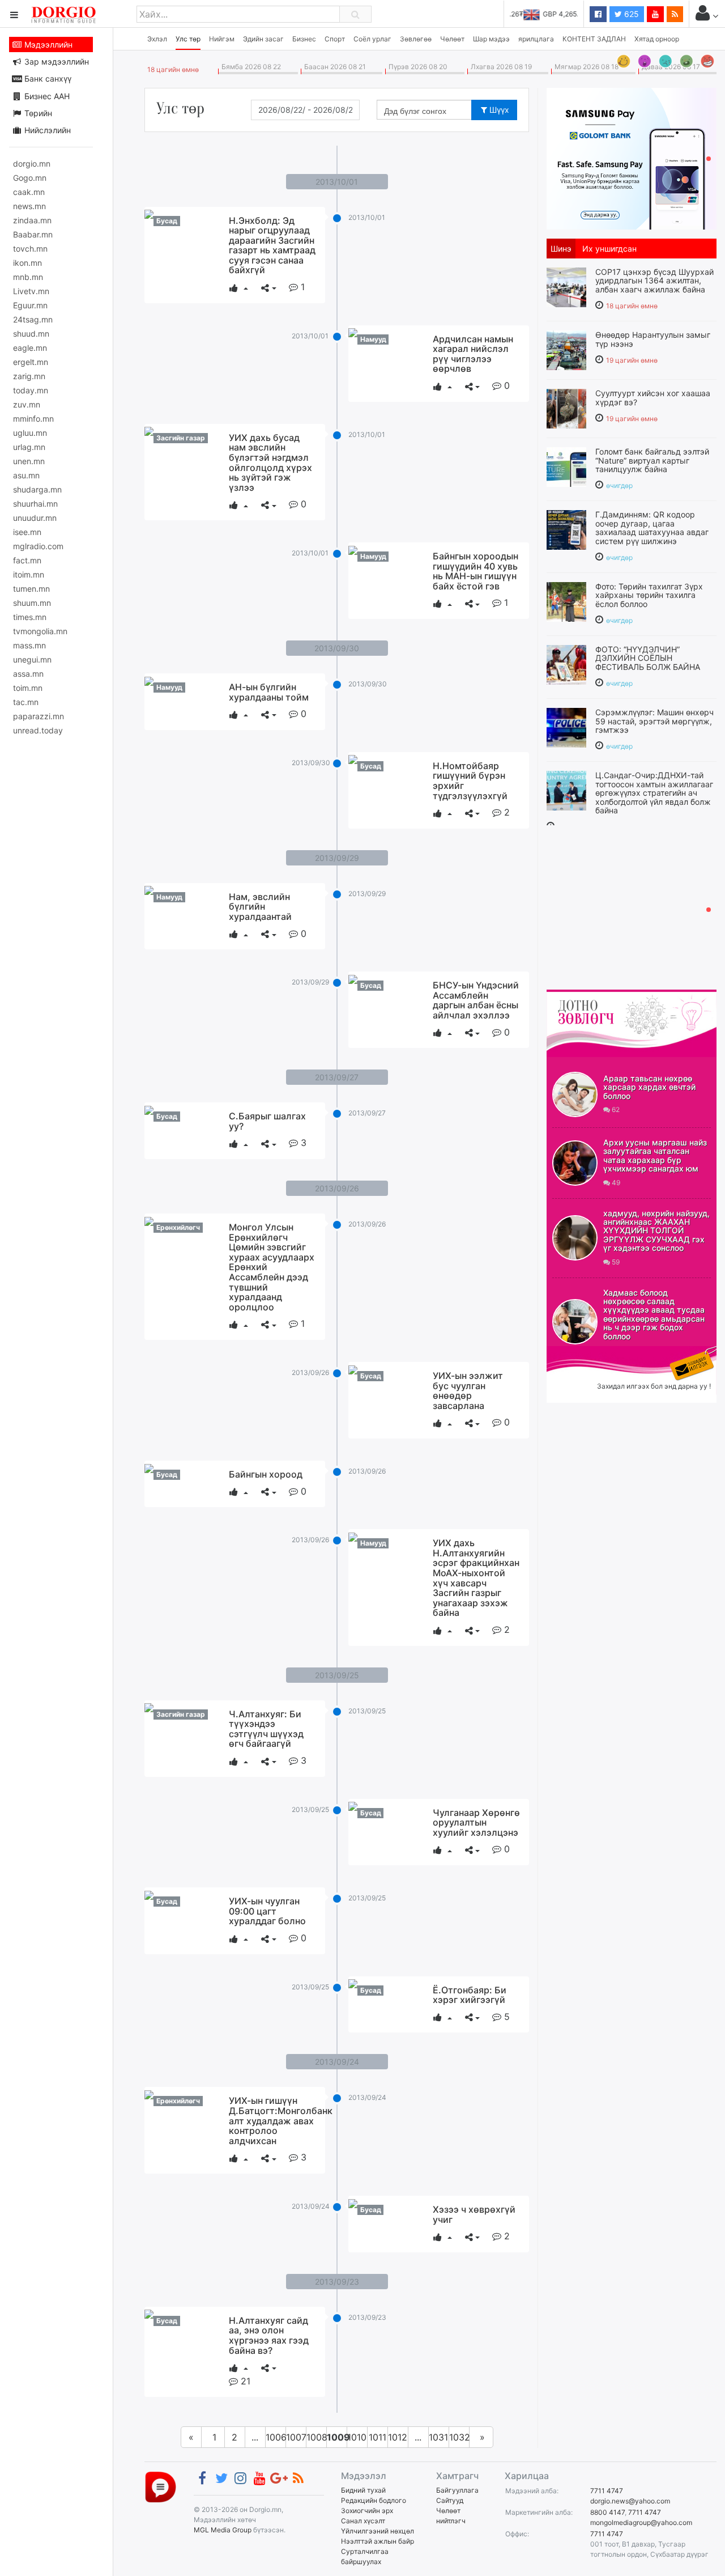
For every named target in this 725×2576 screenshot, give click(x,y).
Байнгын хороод (266, 1474)
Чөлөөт (452, 39)
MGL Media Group (223, 2530)
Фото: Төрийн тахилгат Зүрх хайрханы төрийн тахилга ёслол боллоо (649, 595)
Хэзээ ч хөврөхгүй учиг (474, 2214)
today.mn (31, 390)
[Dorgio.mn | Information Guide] (161, 2486)
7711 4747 (607, 2491)
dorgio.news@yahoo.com (630, 2501)
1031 (438, 2437)
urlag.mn (29, 447)
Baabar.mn (33, 234)
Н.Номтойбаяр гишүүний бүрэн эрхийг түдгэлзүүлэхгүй (470, 781)
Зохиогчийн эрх (367, 2511)
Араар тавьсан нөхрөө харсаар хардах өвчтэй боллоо (649, 1087)
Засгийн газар (181, 438)
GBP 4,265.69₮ (554, 14)
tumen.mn (31, 589)
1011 (378, 2437)
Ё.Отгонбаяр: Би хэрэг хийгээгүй (470, 1995)
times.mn (30, 617)
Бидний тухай (363, 2490)
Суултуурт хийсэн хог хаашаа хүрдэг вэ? (653, 397)
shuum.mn (32, 603)
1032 (459, 2437)
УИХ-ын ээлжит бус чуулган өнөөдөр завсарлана (468, 1391)
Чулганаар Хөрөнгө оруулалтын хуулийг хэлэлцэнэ (476, 1822)
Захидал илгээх (582, 1353)
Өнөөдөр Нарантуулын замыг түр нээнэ (653, 339)
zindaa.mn (32, 220)
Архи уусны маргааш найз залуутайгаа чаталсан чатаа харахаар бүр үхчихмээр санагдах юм (655, 1155)
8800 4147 (607, 2512)
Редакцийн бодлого (374, 2500)
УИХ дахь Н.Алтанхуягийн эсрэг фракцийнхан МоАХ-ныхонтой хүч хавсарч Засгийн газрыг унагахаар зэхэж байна (476, 1578)
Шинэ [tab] (561, 249)
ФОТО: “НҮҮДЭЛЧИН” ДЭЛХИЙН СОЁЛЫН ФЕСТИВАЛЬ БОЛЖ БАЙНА (648, 658)
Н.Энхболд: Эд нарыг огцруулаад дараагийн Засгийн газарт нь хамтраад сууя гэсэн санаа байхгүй (272, 245)
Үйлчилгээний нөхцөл (378, 2531)
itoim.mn (29, 574)
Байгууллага (457, 2490)
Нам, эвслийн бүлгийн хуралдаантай (260, 907)
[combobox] (431, 110)
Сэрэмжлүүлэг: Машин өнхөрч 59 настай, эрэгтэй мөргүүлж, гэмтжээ (654, 721)
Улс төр (188, 39)
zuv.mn (27, 404)
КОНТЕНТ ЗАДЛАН (594, 39)
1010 (357, 2437)
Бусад (167, 221)
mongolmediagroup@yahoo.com (641, 2522)
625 (630, 14)
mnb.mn (28, 277)
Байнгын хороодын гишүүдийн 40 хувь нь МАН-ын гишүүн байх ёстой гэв (475, 571)
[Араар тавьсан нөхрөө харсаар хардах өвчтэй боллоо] (575, 1094)
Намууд (373, 339)
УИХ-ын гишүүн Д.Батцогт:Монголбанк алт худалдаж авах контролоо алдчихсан (281, 2120)
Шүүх (498, 110)
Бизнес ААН (46, 96)
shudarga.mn (37, 489)
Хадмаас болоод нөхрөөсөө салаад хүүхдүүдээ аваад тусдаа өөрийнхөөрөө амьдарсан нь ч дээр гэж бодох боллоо (654, 1314)
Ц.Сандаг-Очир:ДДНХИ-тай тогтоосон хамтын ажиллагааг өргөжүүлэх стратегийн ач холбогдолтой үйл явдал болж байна (654, 793)
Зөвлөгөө (416, 39)
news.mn (29, 206)
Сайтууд (450, 2500)
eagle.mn (30, 348)
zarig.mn (29, 376)
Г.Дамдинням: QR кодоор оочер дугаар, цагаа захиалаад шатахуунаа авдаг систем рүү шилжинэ (652, 527)
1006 (276, 2437)
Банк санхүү (47, 78)
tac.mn (26, 702)
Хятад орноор (657, 39)
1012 (398, 2437)
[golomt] (632, 158)
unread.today (38, 730)
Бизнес (304, 39)
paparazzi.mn (39, 716)
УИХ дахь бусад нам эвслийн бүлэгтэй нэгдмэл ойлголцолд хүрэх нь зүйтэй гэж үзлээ (270, 462)
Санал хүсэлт (363, 2521)
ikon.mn (27, 263)
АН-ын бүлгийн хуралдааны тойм (269, 692)
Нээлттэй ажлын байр (378, 2541)
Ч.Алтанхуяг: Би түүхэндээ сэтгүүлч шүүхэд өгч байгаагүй (266, 1729)
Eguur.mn (30, 305)
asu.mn (26, 475)
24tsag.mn (33, 319)
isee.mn (27, 532)
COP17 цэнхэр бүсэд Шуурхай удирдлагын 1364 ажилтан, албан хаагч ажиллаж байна (654, 281)
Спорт (335, 39)
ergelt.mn (31, 362)
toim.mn (28, 688)
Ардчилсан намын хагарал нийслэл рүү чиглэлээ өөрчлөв (473, 354)
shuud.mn (31, 334)
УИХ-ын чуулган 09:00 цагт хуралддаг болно (267, 1911)
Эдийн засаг (263, 39)
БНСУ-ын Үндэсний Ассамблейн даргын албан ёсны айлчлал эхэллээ (476, 1000)
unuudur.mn (35, 518)
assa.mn (28, 674)
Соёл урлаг (372, 39)
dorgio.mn (32, 164)
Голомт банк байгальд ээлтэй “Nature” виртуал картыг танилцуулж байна (652, 460)
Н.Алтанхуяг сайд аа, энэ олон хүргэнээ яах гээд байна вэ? (269, 2335)
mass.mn (29, 645)
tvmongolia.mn (40, 631)
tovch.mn (30, 249)
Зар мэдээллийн (56, 61)
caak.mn (29, 192)
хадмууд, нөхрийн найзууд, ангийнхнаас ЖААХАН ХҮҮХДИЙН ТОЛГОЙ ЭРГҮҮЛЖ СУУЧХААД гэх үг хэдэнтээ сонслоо (656, 1231)
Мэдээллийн (47, 44)
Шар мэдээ (491, 39)
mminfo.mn (33, 419)
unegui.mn (32, 659)
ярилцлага (536, 39)
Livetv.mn (31, 291)
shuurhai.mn (35, 504)
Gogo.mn (30, 178)
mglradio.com (38, 546)
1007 (296, 2437)
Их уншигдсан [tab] (609, 249)
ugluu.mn (30, 433)
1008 (317, 2437)
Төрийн (37, 113)
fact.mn (27, 560)
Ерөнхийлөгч (178, 1227)
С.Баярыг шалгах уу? (267, 1121)
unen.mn (29, 461)
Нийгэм (222, 39)
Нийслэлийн (46, 130)
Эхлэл (157, 39)
